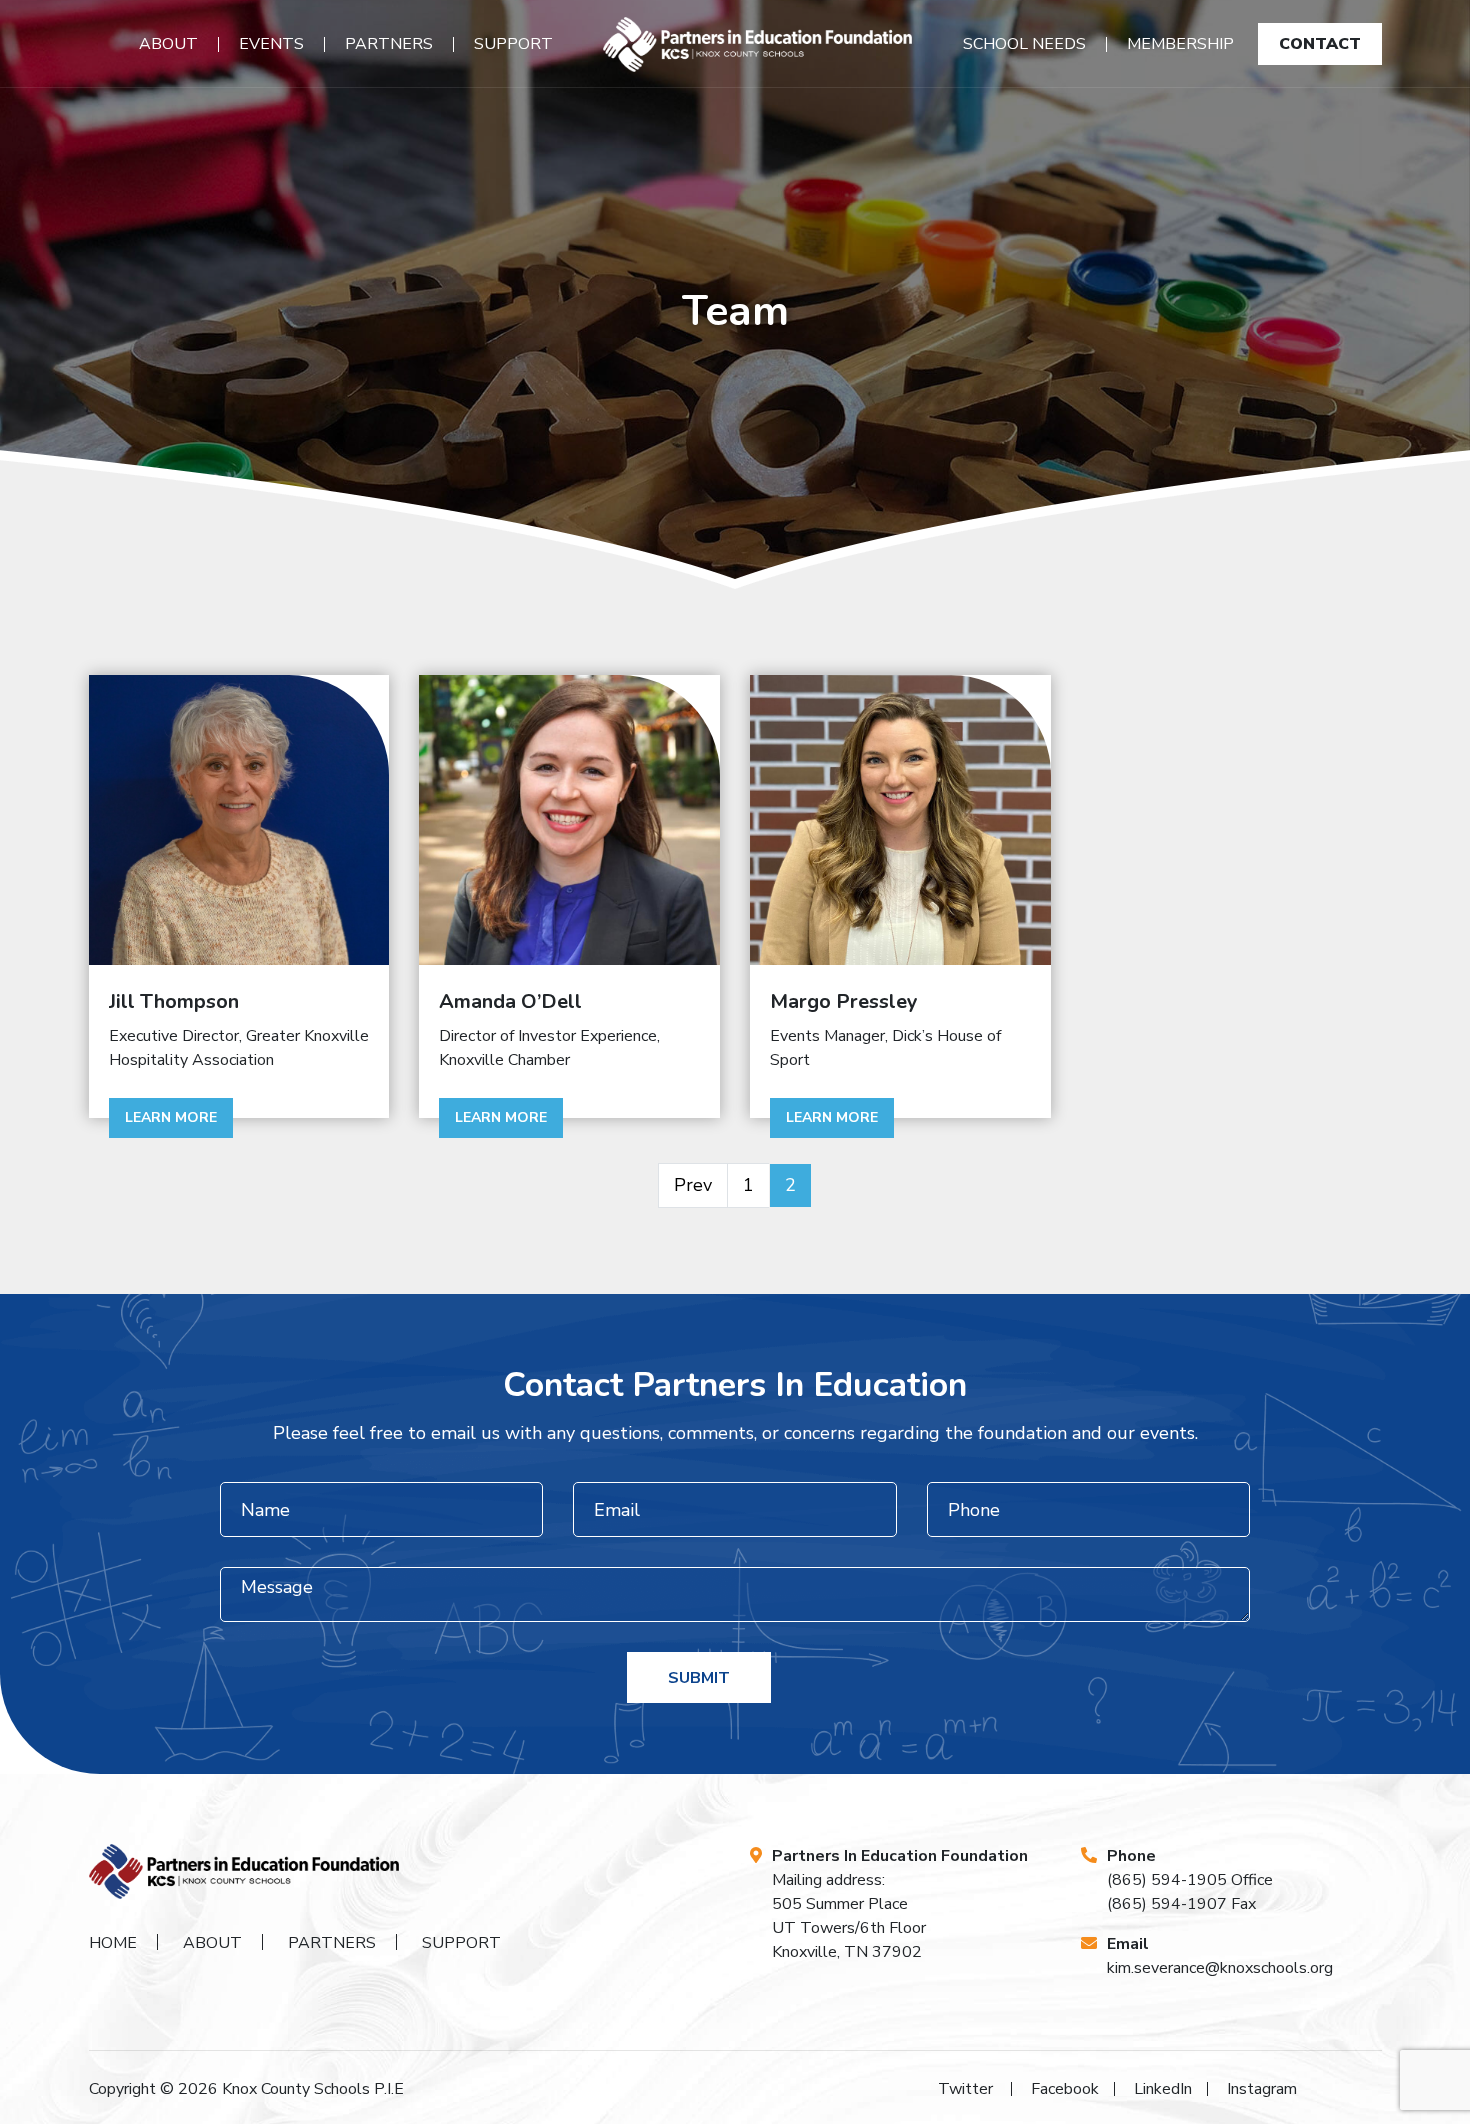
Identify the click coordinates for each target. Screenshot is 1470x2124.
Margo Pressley (844, 1001)
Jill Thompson (174, 1001)
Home (113, 1943)
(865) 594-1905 (1167, 1880)
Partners (389, 44)
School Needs (1024, 44)
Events (271, 44)
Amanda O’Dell (510, 1001)
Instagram (1262, 2089)
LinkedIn (1163, 2089)
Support (513, 44)
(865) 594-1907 (1167, 1904)
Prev (693, 1185)
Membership (1180, 44)
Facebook (1065, 2089)
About (168, 44)
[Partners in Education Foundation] (758, 44)
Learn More (171, 1117)
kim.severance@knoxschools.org (1220, 1968)
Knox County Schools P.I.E (313, 2089)
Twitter (965, 2089)
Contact (1320, 44)
